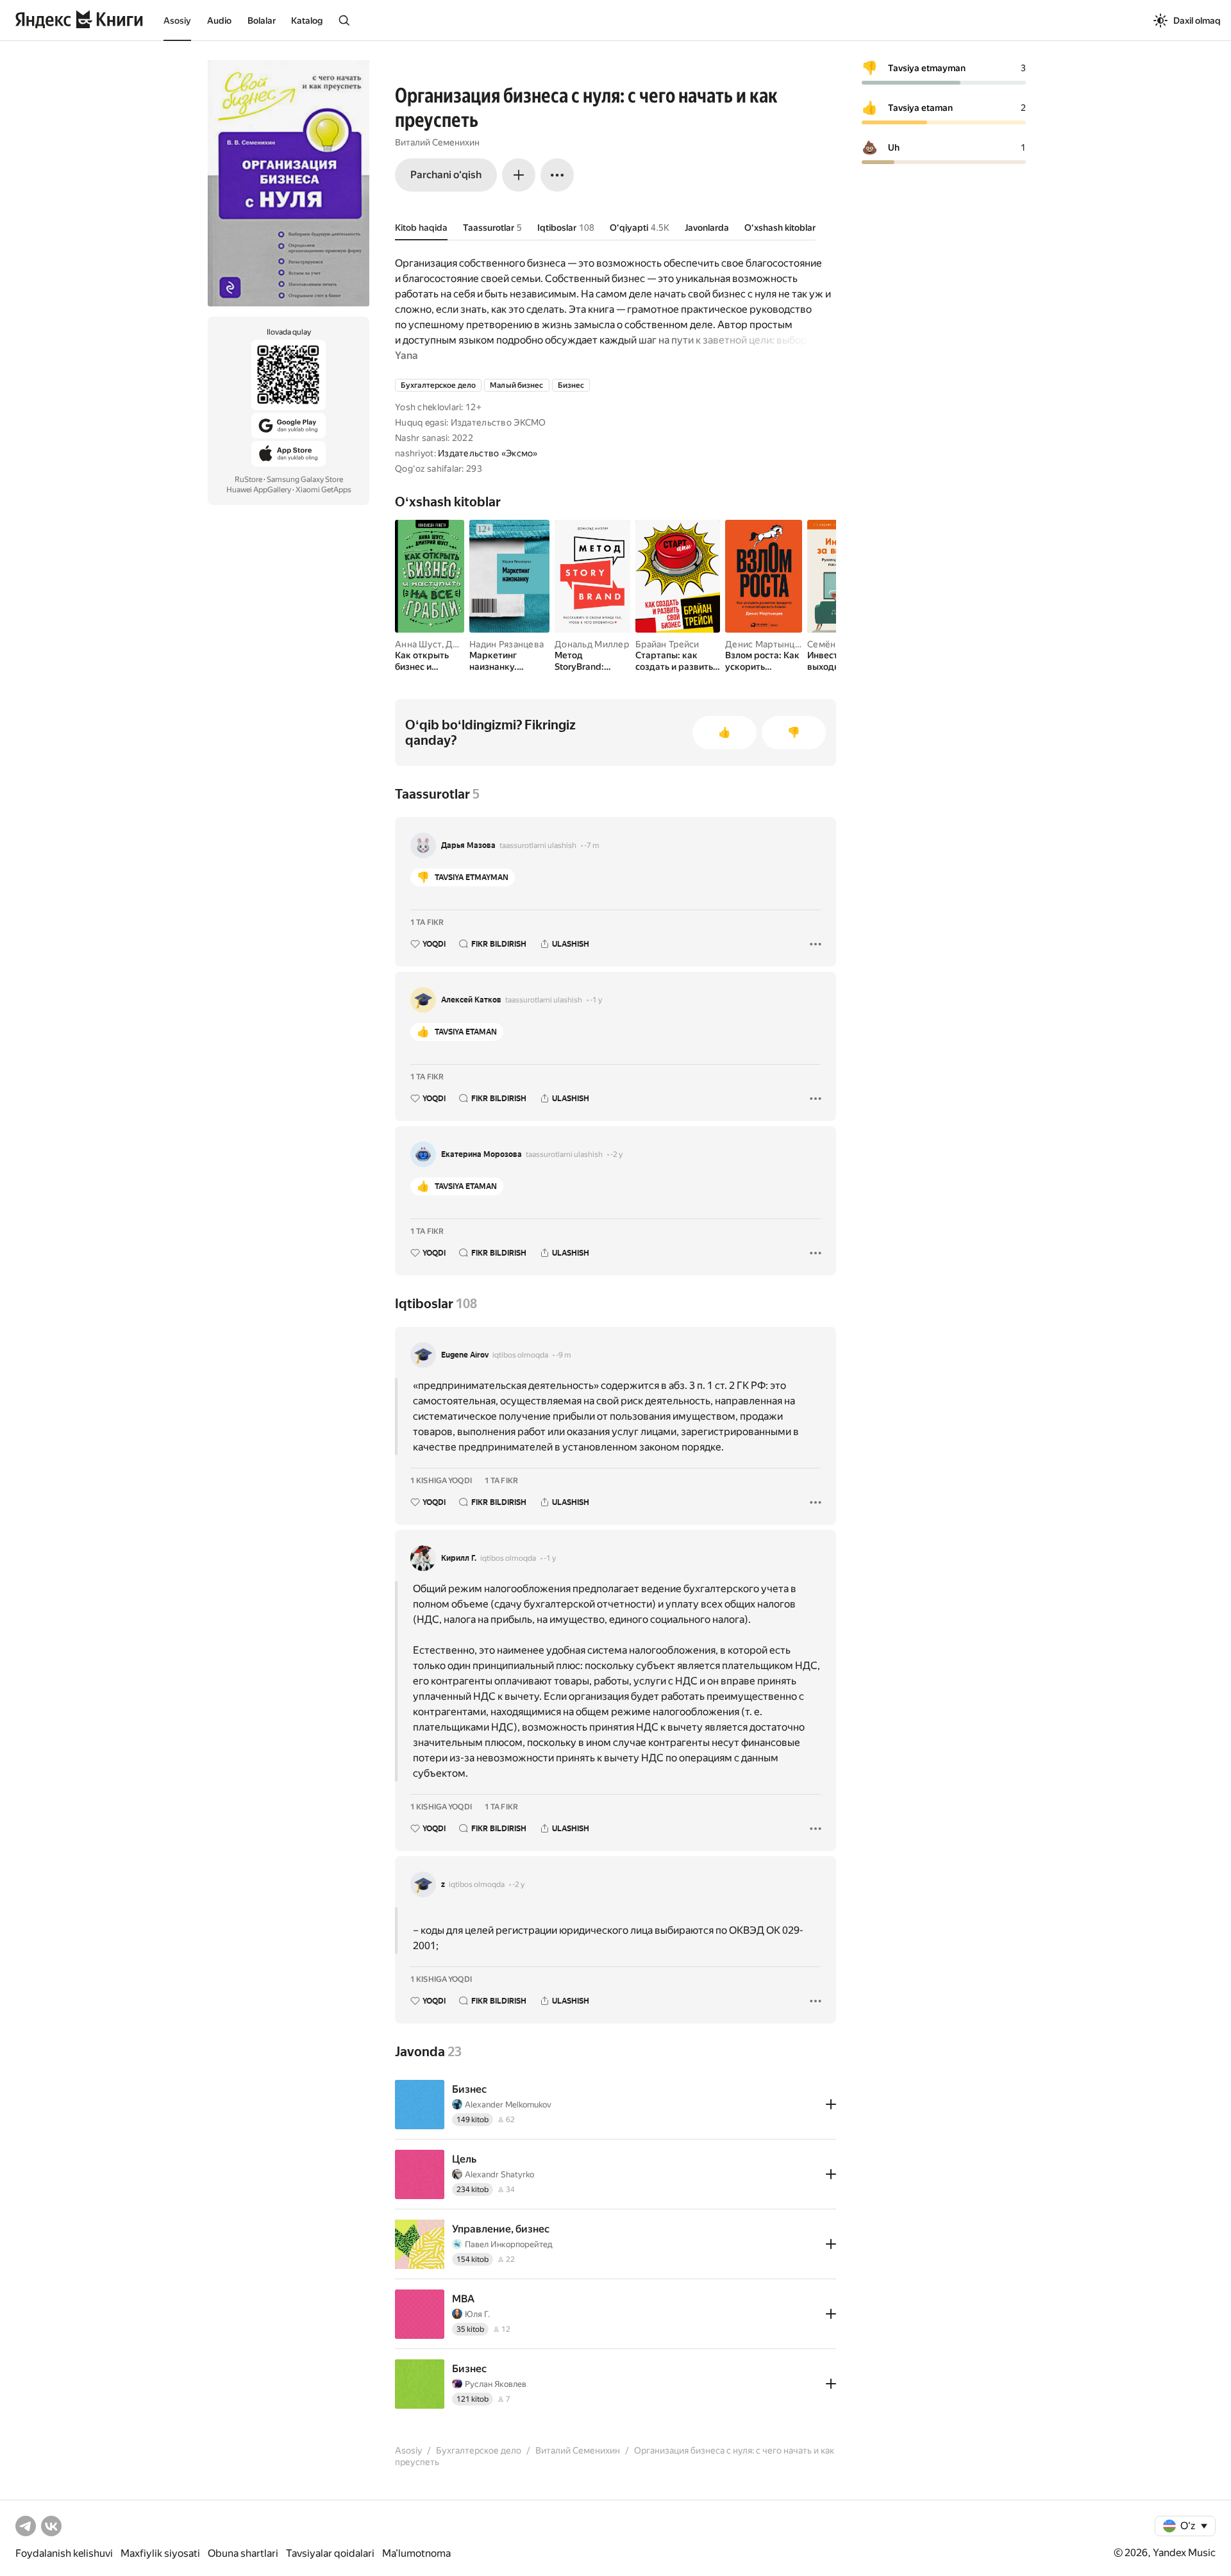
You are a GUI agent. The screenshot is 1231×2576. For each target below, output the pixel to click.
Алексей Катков (471, 1000)
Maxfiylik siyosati (160, 2553)
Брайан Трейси (667, 644)
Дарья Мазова (468, 845)
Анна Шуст (418, 644)
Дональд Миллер (592, 644)
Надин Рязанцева (507, 644)
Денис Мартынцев (765, 644)
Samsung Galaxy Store (305, 479)
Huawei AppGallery (259, 490)
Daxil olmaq (1197, 21)
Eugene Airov (465, 1355)
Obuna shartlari (243, 2553)
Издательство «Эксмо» (488, 453)
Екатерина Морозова (482, 1154)
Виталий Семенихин (437, 142)
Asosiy (177, 21)
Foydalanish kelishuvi (64, 2553)
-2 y (616, 1154)
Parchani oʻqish (446, 175)
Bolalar (262, 21)
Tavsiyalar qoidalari (330, 2553)
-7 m (592, 845)
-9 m (564, 1355)
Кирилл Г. (459, 1558)
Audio (219, 21)
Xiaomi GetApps (323, 490)
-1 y (596, 1000)
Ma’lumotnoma (416, 2553)
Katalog (307, 21)
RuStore (248, 479)
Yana (406, 355)
